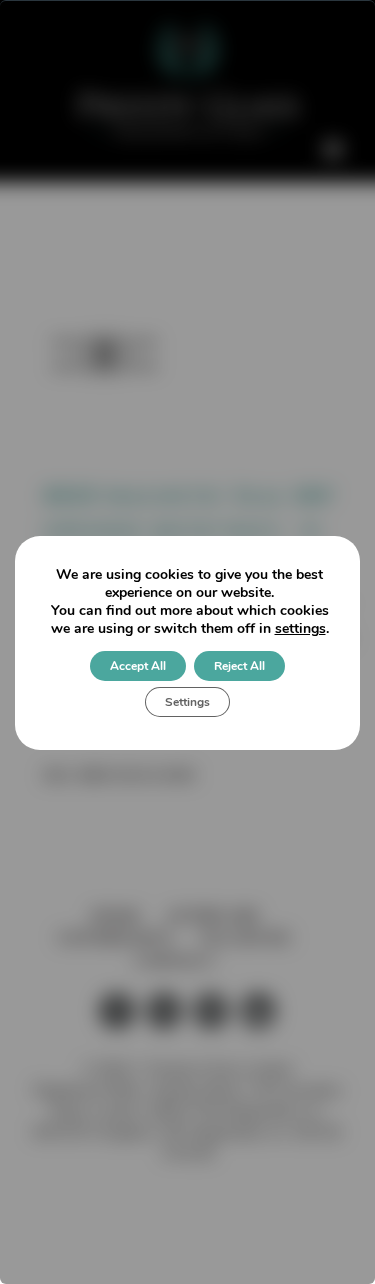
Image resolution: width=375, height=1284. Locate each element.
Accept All (138, 666)
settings (300, 629)
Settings (187, 702)
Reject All (239, 666)
